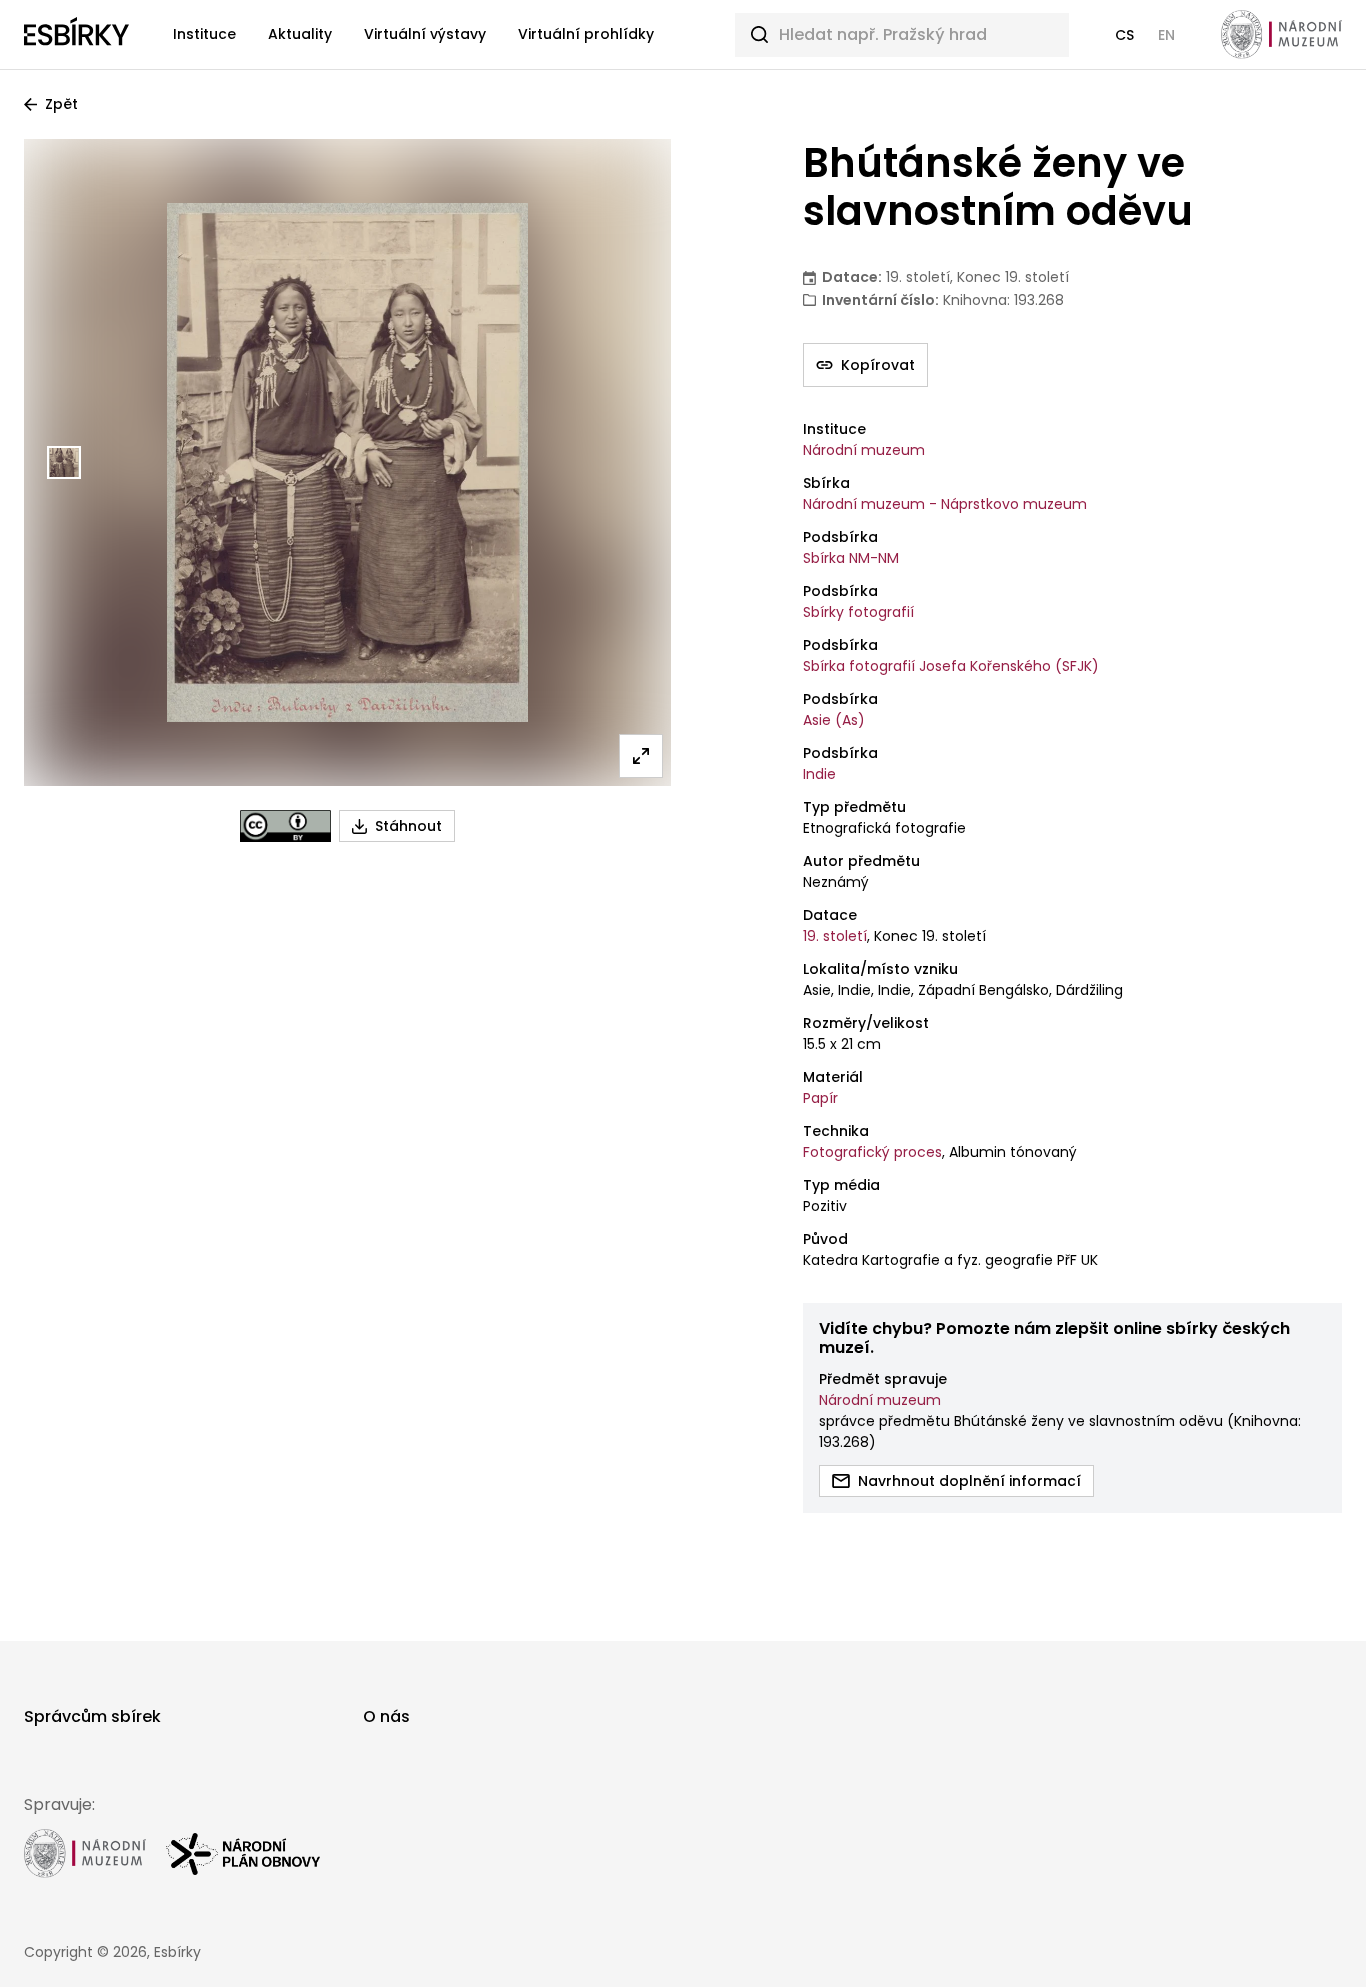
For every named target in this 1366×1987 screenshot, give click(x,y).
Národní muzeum (864, 450)
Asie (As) (834, 720)
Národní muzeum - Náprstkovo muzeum (945, 504)
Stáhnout (408, 826)
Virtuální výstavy (425, 34)
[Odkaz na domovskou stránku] (76, 35)
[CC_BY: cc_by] (285, 826)
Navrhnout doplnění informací (969, 1481)
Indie (819, 774)
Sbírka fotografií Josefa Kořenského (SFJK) (951, 666)
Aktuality (300, 34)
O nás (386, 1716)
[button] (1124, 35)
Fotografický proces (872, 1152)
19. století (835, 936)
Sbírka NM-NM (851, 558)
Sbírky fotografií (858, 612)
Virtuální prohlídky (586, 34)
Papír (820, 1098)
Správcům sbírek (92, 1716)
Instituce (204, 34)
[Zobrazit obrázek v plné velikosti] (641, 756)
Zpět (61, 104)
